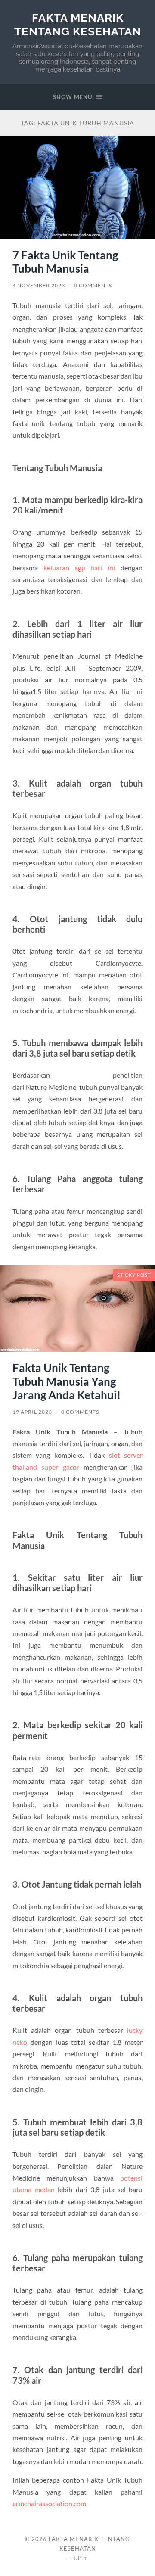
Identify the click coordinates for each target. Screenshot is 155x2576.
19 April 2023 (32, 1412)
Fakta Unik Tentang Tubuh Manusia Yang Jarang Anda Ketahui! (67, 1381)
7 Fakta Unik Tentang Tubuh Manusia (65, 262)
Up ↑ (81, 2558)
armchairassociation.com (49, 2503)
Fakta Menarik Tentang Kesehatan (78, 24)
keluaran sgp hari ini (79, 568)
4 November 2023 (39, 285)
